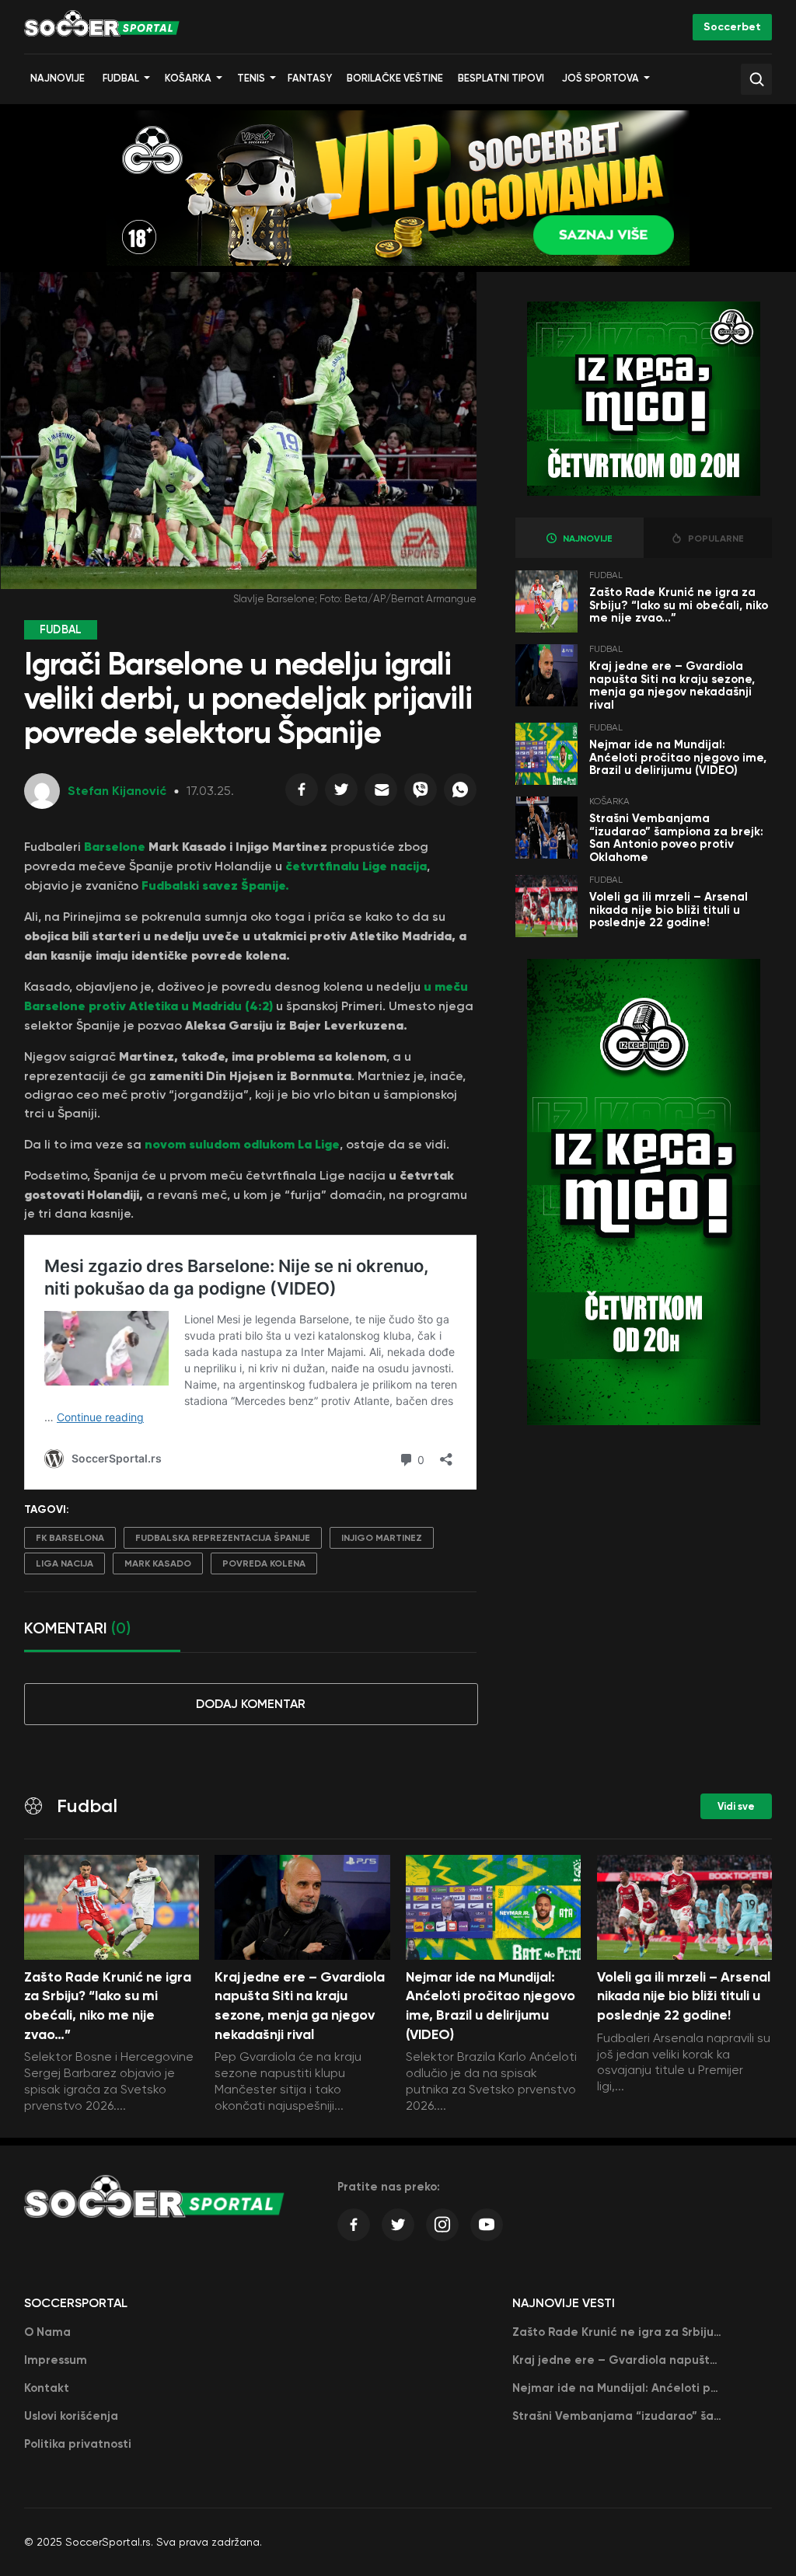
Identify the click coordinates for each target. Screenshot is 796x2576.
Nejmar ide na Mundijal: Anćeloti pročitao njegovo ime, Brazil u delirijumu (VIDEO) (678, 757)
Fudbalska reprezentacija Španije (223, 1538)
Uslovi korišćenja (71, 2416)
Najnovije (58, 78)
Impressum (56, 2360)
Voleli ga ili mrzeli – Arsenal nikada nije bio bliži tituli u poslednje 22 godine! (669, 910)
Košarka (188, 78)
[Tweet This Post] (341, 793)
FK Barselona (70, 1538)
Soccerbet (732, 27)
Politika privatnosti (78, 2444)
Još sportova (600, 78)
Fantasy (310, 78)
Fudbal (121, 78)
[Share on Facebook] (302, 793)
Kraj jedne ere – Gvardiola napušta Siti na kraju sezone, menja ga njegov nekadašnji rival (672, 685)
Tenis (251, 78)
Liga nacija (65, 1563)
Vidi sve (736, 1806)
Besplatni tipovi (501, 78)
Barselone (116, 846)
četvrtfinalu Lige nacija (354, 866)
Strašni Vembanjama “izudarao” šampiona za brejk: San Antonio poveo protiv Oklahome (676, 838)
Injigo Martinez (382, 1538)
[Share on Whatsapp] (460, 793)
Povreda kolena (264, 1563)
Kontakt (47, 2388)
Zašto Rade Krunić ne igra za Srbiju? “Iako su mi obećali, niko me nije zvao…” (679, 605)
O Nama (47, 2332)
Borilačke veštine (395, 78)
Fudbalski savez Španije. (215, 885)
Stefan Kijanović (117, 791)
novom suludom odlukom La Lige (241, 1144)
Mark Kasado (158, 1563)
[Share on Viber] (421, 793)
